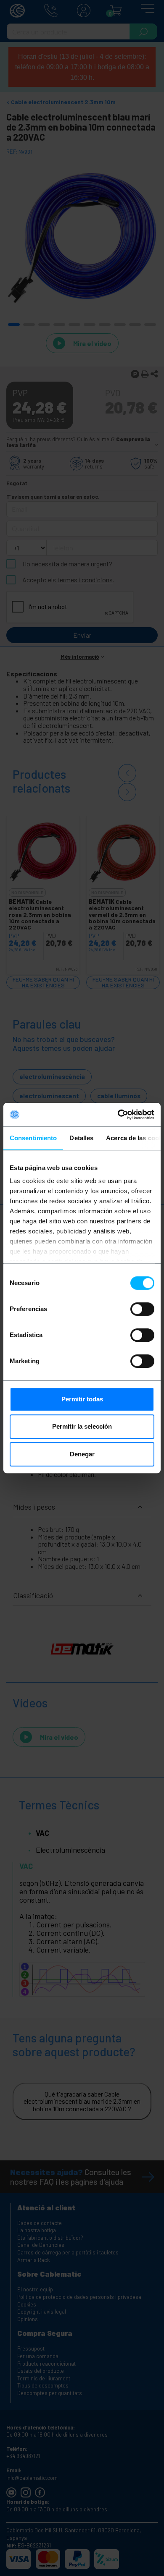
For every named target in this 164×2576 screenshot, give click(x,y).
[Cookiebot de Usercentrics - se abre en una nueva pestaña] (118, 1115)
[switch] (142, 1309)
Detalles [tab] (81, 1138)
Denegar (82, 1454)
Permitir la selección (82, 1426)
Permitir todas (82, 1399)
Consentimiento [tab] (33, 1138)
